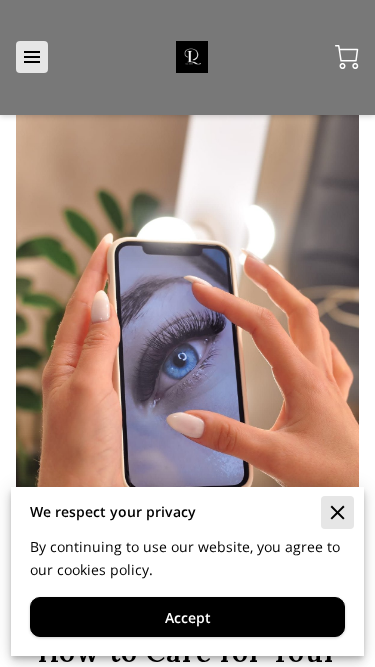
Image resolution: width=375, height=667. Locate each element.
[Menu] (32, 57)
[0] (347, 57)
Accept (188, 617)
